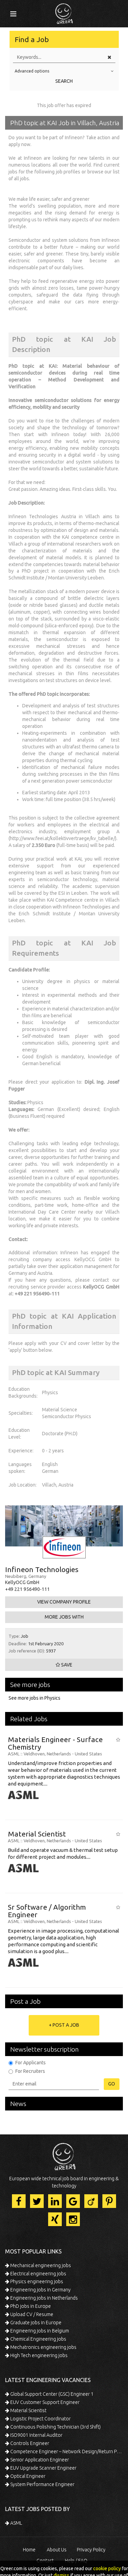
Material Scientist (28, 2410)
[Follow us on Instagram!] (73, 2219)
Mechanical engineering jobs (40, 2265)
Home (29, 2550)
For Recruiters (30, 2071)
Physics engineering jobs (36, 2281)
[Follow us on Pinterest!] (109, 2201)
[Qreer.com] (64, 12)
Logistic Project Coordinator (40, 2419)
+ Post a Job (64, 2025)
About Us (57, 2550)
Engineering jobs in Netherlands (44, 2298)
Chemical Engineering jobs (38, 2339)
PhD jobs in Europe (30, 2306)
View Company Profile (64, 1602)
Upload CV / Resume (31, 2314)
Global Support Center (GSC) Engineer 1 (51, 2394)
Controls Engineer (29, 2443)
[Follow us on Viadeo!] (91, 2201)
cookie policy (107, 2568)
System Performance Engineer (42, 2484)
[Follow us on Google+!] (73, 2201)
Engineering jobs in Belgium (39, 2331)
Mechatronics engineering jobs (43, 2347)
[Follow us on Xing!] (55, 2219)
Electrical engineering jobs (38, 2274)
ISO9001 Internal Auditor (36, 2435)
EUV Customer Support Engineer (44, 2402)
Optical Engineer (27, 2476)
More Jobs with (64, 1617)
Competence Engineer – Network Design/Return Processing (66, 2451)
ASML (16, 2523)
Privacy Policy (91, 2550)
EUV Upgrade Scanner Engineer (43, 2468)
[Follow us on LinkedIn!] (55, 2201)
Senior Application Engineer (39, 2460)
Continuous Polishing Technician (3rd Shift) (55, 2427)
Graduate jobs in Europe (35, 2323)
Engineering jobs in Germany (40, 2290)
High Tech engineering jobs (38, 2355)
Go (112, 2084)
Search (64, 81)
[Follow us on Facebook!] (19, 2201)
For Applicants (31, 2063)
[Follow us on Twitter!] (37, 2201)
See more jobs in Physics (34, 1698)
